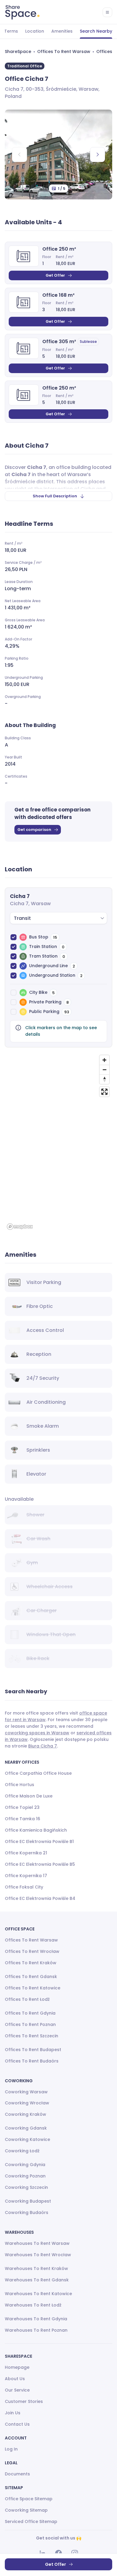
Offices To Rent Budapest (33, 2050)
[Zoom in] (104, 1060)
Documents (17, 2474)
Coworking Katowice (27, 2139)
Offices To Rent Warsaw (64, 52)
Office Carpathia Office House (38, 1773)
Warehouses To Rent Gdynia (36, 2319)
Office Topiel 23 (22, 1807)
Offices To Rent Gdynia (30, 2013)
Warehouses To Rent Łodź (33, 2305)
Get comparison (34, 830)
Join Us (13, 2413)
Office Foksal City (24, 1887)
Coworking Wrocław (27, 2103)
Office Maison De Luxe (29, 1796)
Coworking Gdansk (26, 2128)
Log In (11, 2449)
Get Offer (55, 275)
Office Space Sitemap (29, 2499)
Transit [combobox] (22, 918)
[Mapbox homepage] (20, 1227)
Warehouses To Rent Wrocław (38, 2255)
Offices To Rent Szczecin (31, 2036)
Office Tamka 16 (22, 1819)
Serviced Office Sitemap (31, 2522)
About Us (15, 2379)
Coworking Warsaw (26, 2092)
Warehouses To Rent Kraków (36, 2268)
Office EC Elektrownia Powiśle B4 (40, 1898)
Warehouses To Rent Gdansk (37, 2280)
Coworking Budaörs (27, 2212)
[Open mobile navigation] (107, 12)
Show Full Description (55, 496)
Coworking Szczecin (26, 2187)
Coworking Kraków (25, 2114)
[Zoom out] (104, 1070)
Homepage (17, 2367)
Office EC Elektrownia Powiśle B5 (40, 1864)
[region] (58, 1142)
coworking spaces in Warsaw (37, 1733)
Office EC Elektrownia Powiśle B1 (39, 1841)
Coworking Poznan (25, 2176)
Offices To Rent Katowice (33, 1988)
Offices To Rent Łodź (27, 1999)
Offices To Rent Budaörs (32, 2061)
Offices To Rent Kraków (31, 1963)
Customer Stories (24, 2401)
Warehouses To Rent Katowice (38, 2294)
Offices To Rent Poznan (30, 2024)
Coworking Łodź (22, 2151)
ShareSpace (18, 52)
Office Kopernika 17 (26, 1876)
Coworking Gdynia (25, 2165)
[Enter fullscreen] (104, 1092)
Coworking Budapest (28, 2201)
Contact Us (17, 2424)
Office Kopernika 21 (26, 1853)
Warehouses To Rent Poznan (36, 2330)
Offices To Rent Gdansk (31, 1977)
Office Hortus (19, 1785)
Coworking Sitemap (26, 2510)
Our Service (17, 2390)
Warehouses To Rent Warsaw (37, 2243)
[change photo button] (97, 155)
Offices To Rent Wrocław (32, 1951)
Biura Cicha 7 (43, 1746)
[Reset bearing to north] (104, 1079)
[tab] (35, 31)
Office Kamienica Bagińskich (36, 1830)
